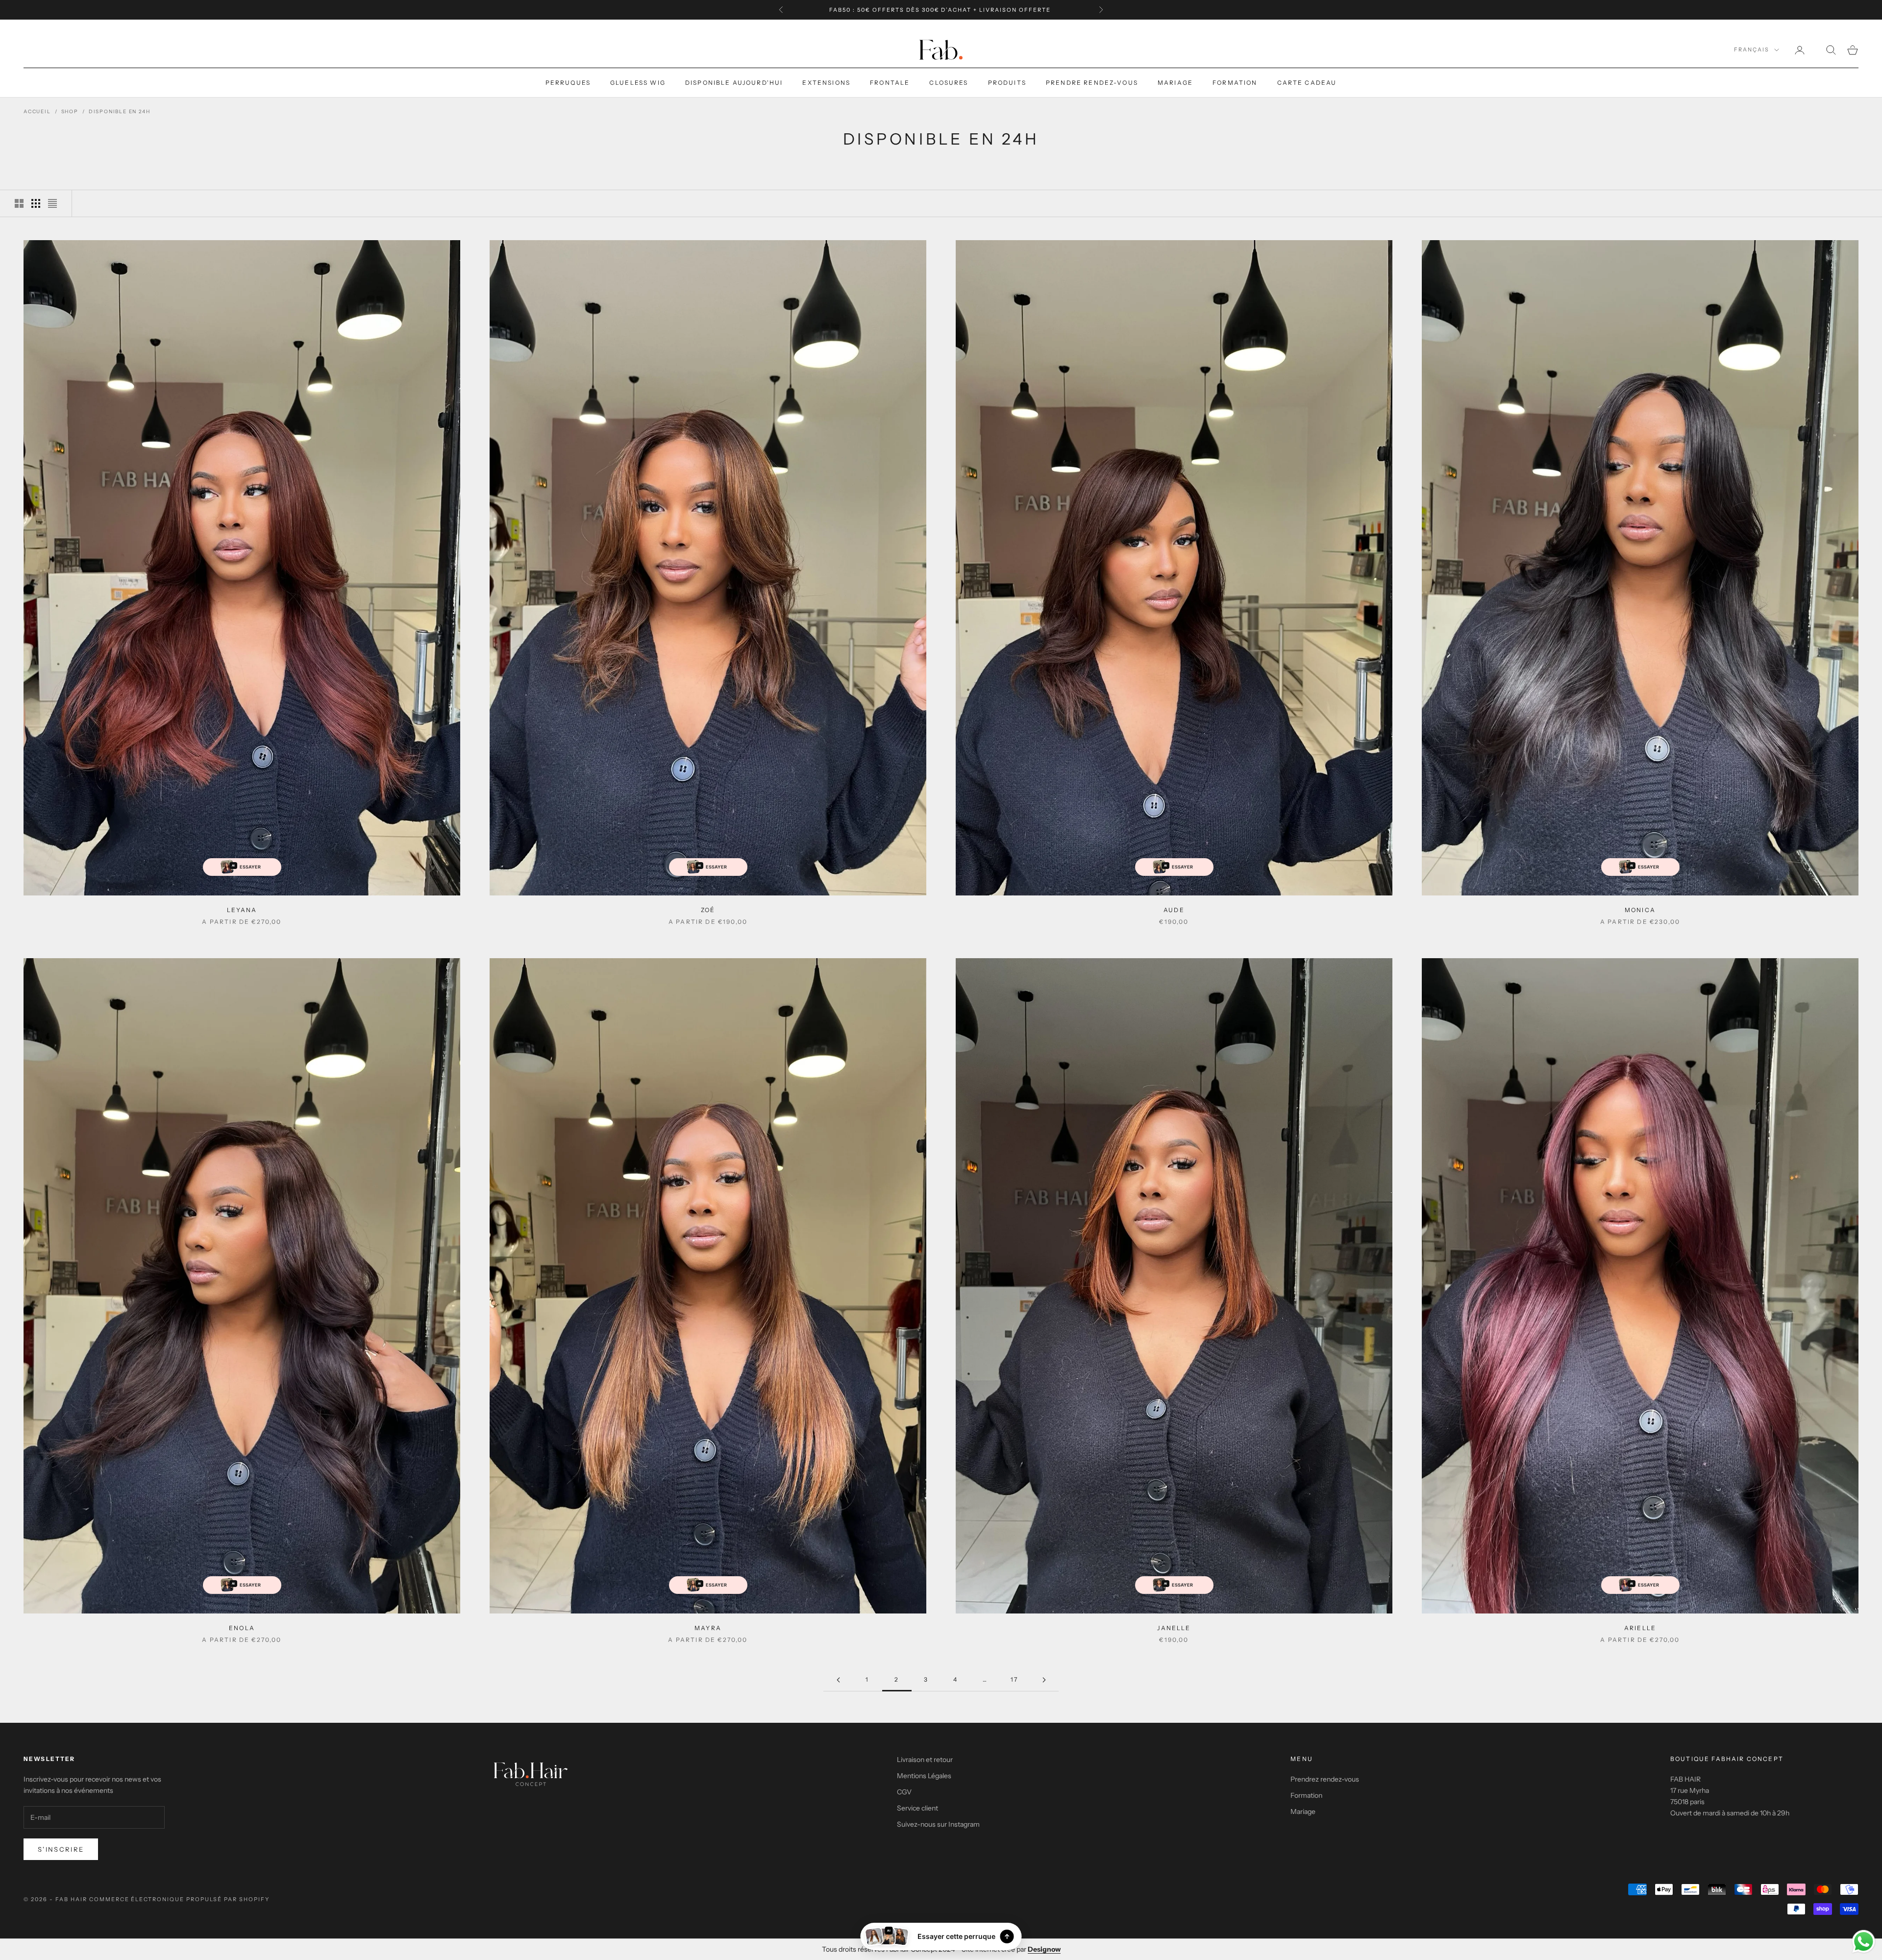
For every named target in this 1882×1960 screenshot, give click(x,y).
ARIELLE (1640, 1628)
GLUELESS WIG (638, 83)
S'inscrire (61, 1849)
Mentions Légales (924, 1776)
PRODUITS (1007, 83)
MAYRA (708, 1628)
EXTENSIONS (826, 83)
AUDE (1174, 910)
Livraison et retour (925, 1760)
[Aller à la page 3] (1044, 1680)
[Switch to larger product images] (19, 203)
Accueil (37, 112)
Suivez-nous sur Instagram (938, 1824)
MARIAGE (1175, 83)
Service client (917, 1808)
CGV (904, 1792)
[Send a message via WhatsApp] (1864, 1942)
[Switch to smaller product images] (36, 203)
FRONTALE (890, 83)
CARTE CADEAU (1307, 83)
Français (1752, 50)
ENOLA (242, 1628)
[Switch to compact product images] (52, 203)
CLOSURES (949, 83)
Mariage (1303, 1811)
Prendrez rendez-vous (1325, 1779)
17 (1014, 1679)
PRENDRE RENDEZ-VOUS (1092, 83)
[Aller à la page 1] (838, 1680)
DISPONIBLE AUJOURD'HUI (734, 83)
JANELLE (1174, 1628)
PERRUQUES (568, 83)
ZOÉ (708, 910)
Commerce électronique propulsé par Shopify (179, 1899)
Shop (70, 112)
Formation (1306, 1795)
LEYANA (242, 910)
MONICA (1640, 910)
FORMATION (1235, 83)
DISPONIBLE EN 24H (120, 112)
